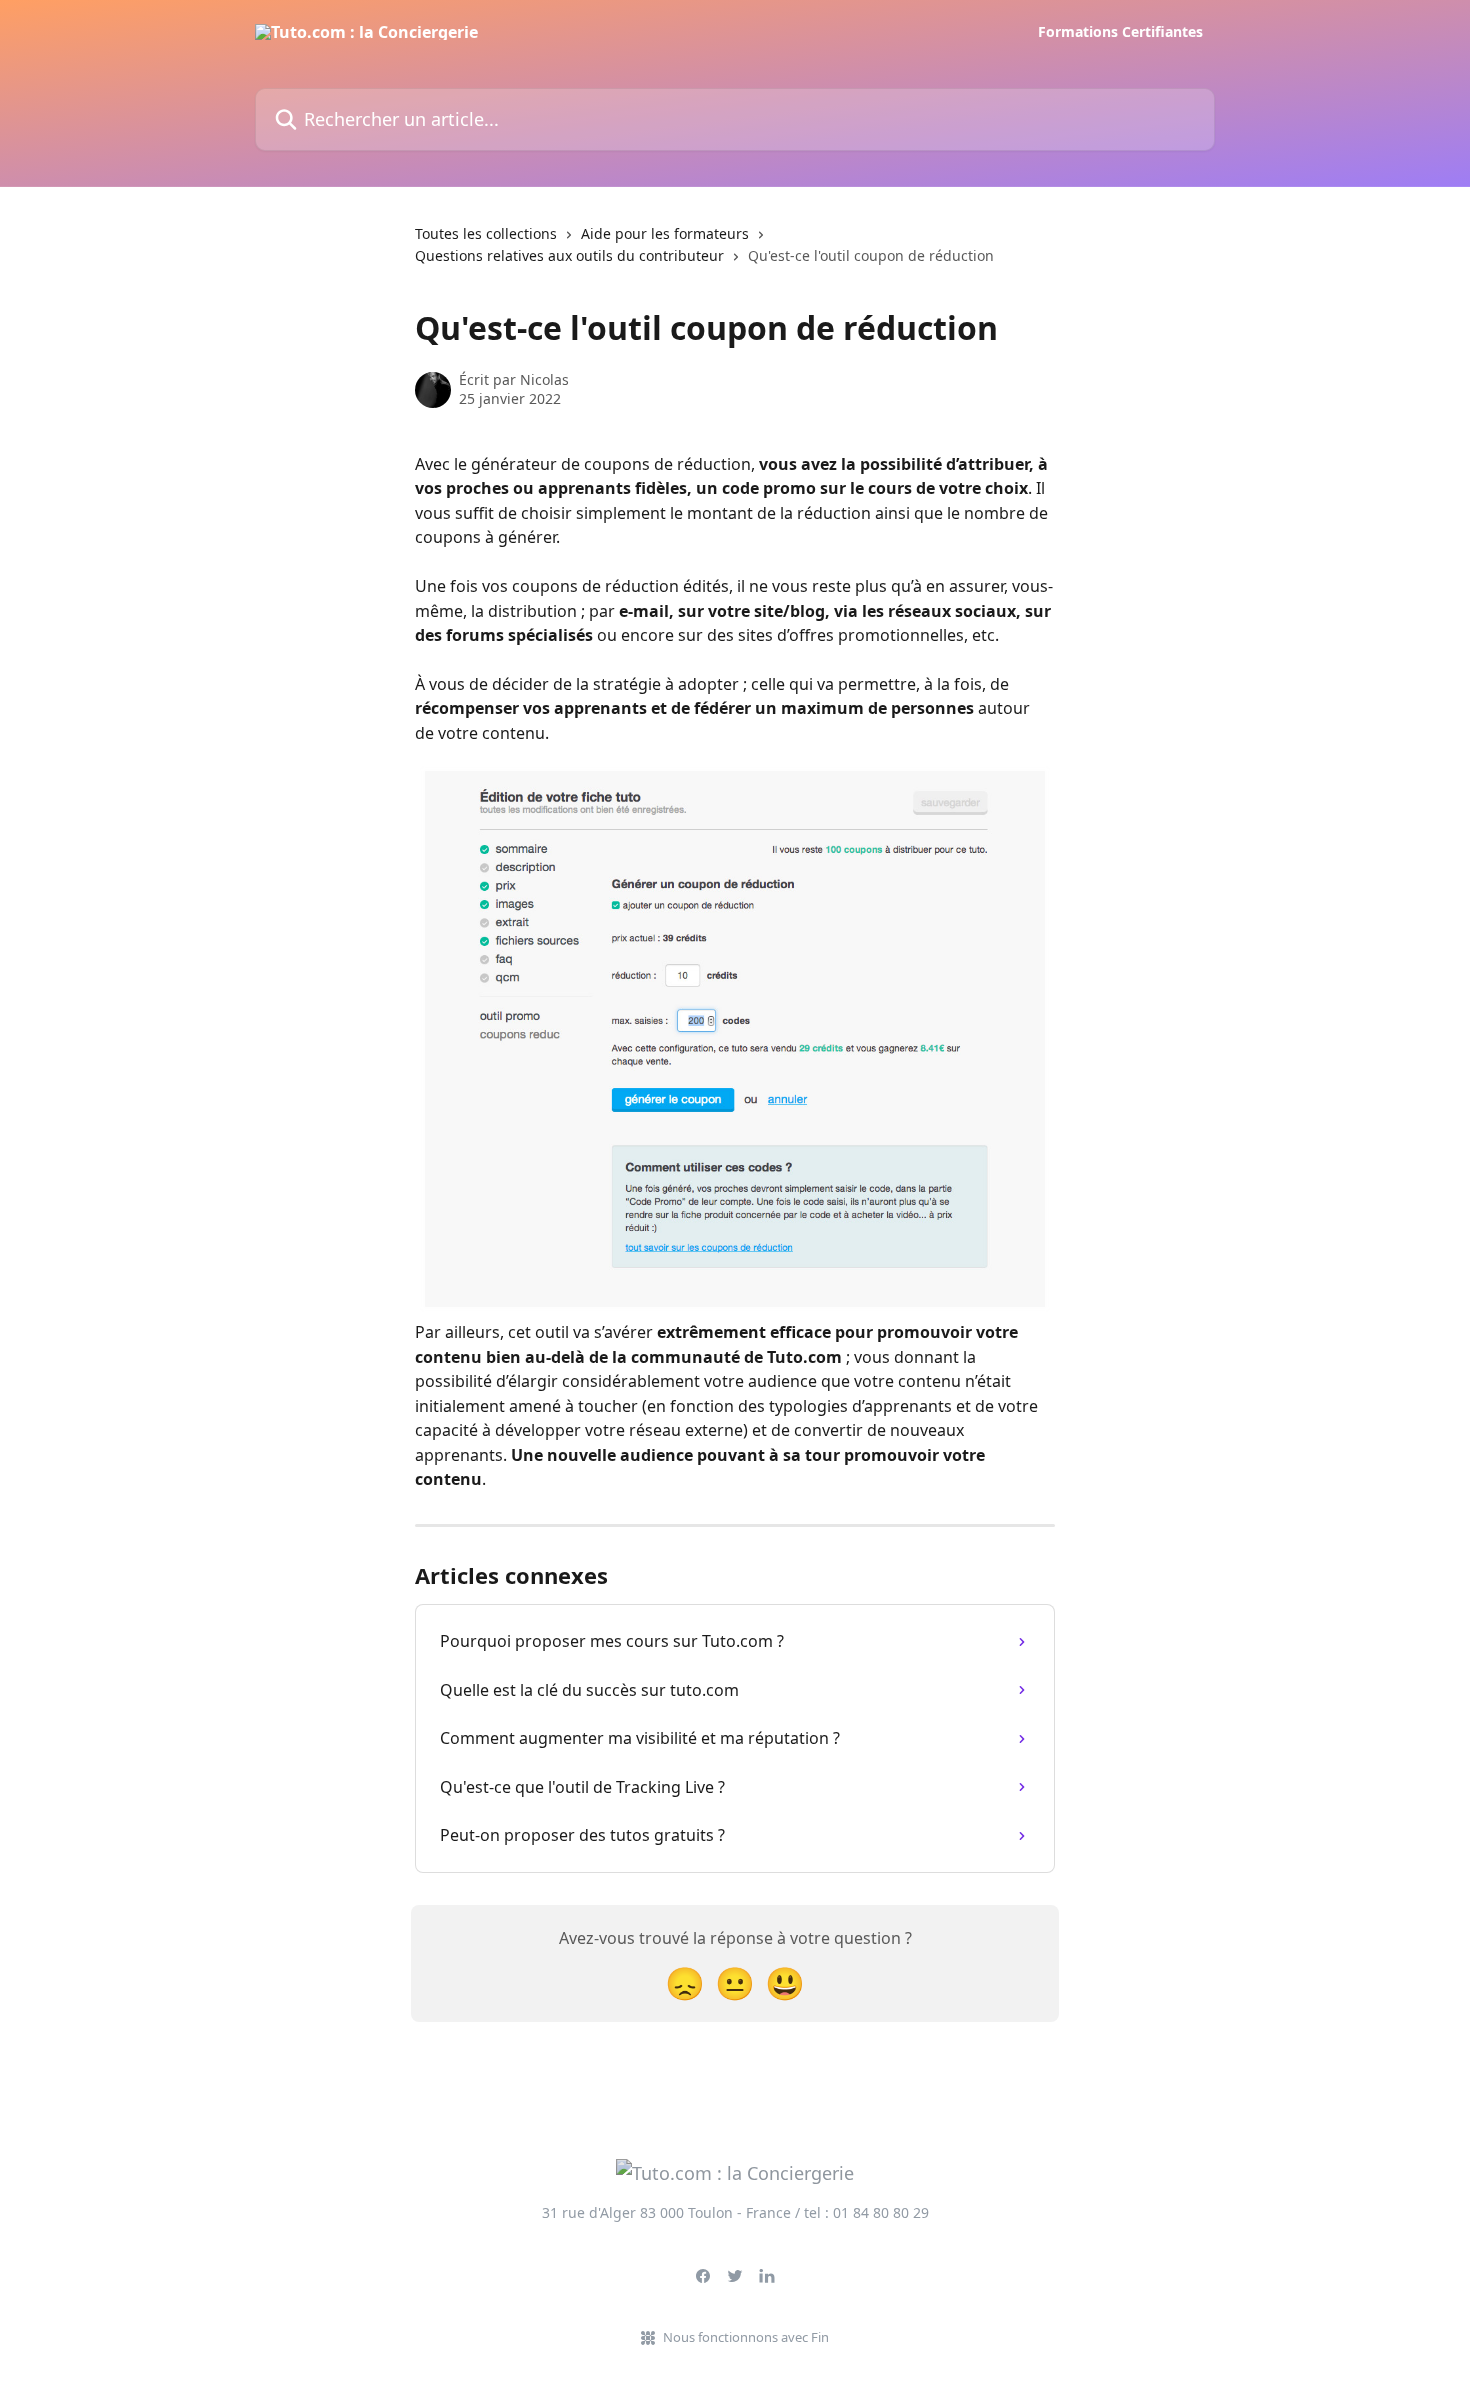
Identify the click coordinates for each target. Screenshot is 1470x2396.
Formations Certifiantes (1120, 32)
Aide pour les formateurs (665, 233)
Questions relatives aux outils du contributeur (569, 255)
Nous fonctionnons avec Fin (746, 2337)
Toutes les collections (486, 233)
